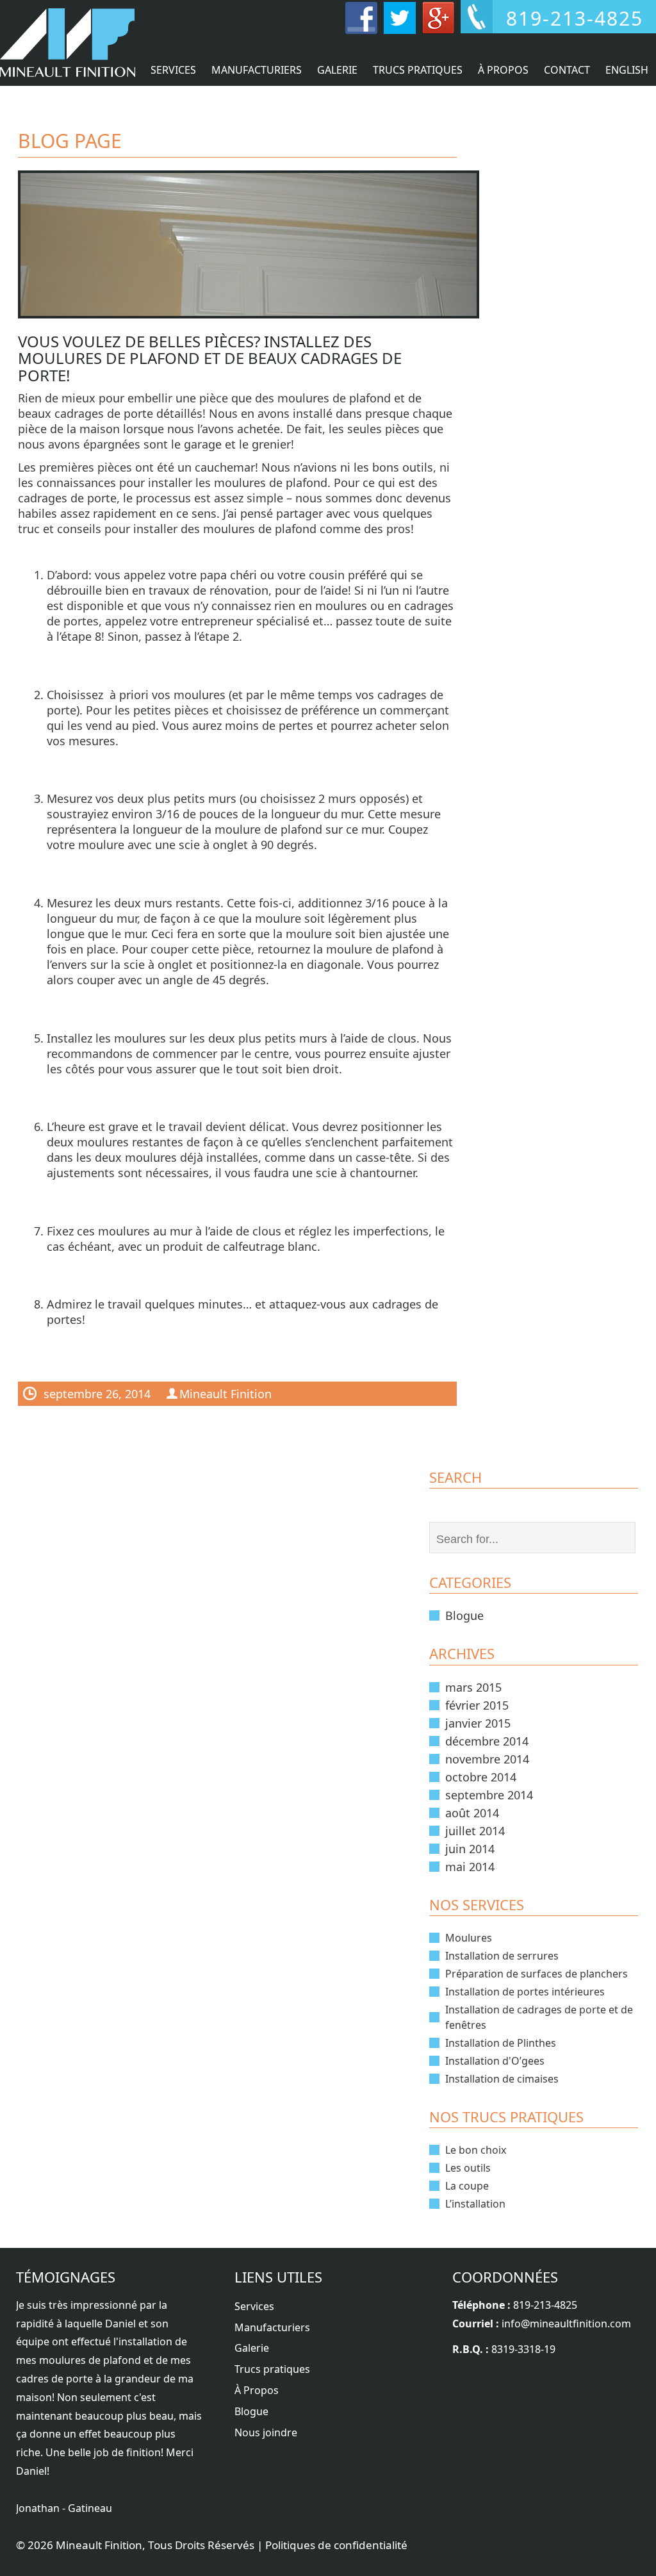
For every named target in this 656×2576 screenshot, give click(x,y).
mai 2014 (470, 1867)
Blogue (464, 1615)
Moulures (469, 1938)
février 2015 (477, 1705)
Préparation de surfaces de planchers (537, 1974)
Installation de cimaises (502, 2079)
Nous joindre (266, 2432)
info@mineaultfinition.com (566, 2324)
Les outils (468, 2168)
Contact (567, 70)
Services (173, 70)
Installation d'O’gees (495, 2061)
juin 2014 (470, 1849)
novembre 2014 (487, 1759)
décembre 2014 (487, 1741)
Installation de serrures (502, 1956)
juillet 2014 (475, 1831)
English (627, 70)
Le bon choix (476, 2150)
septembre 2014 (489, 1795)
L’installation (475, 2204)
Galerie (337, 70)
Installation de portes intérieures (525, 1992)
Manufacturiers (257, 70)
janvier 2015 (478, 1723)
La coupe (467, 2186)
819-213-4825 (545, 2305)
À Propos (503, 70)
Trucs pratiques (418, 70)
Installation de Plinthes (501, 2043)
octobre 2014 (481, 1777)
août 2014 (472, 1813)
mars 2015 (473, 1687)
